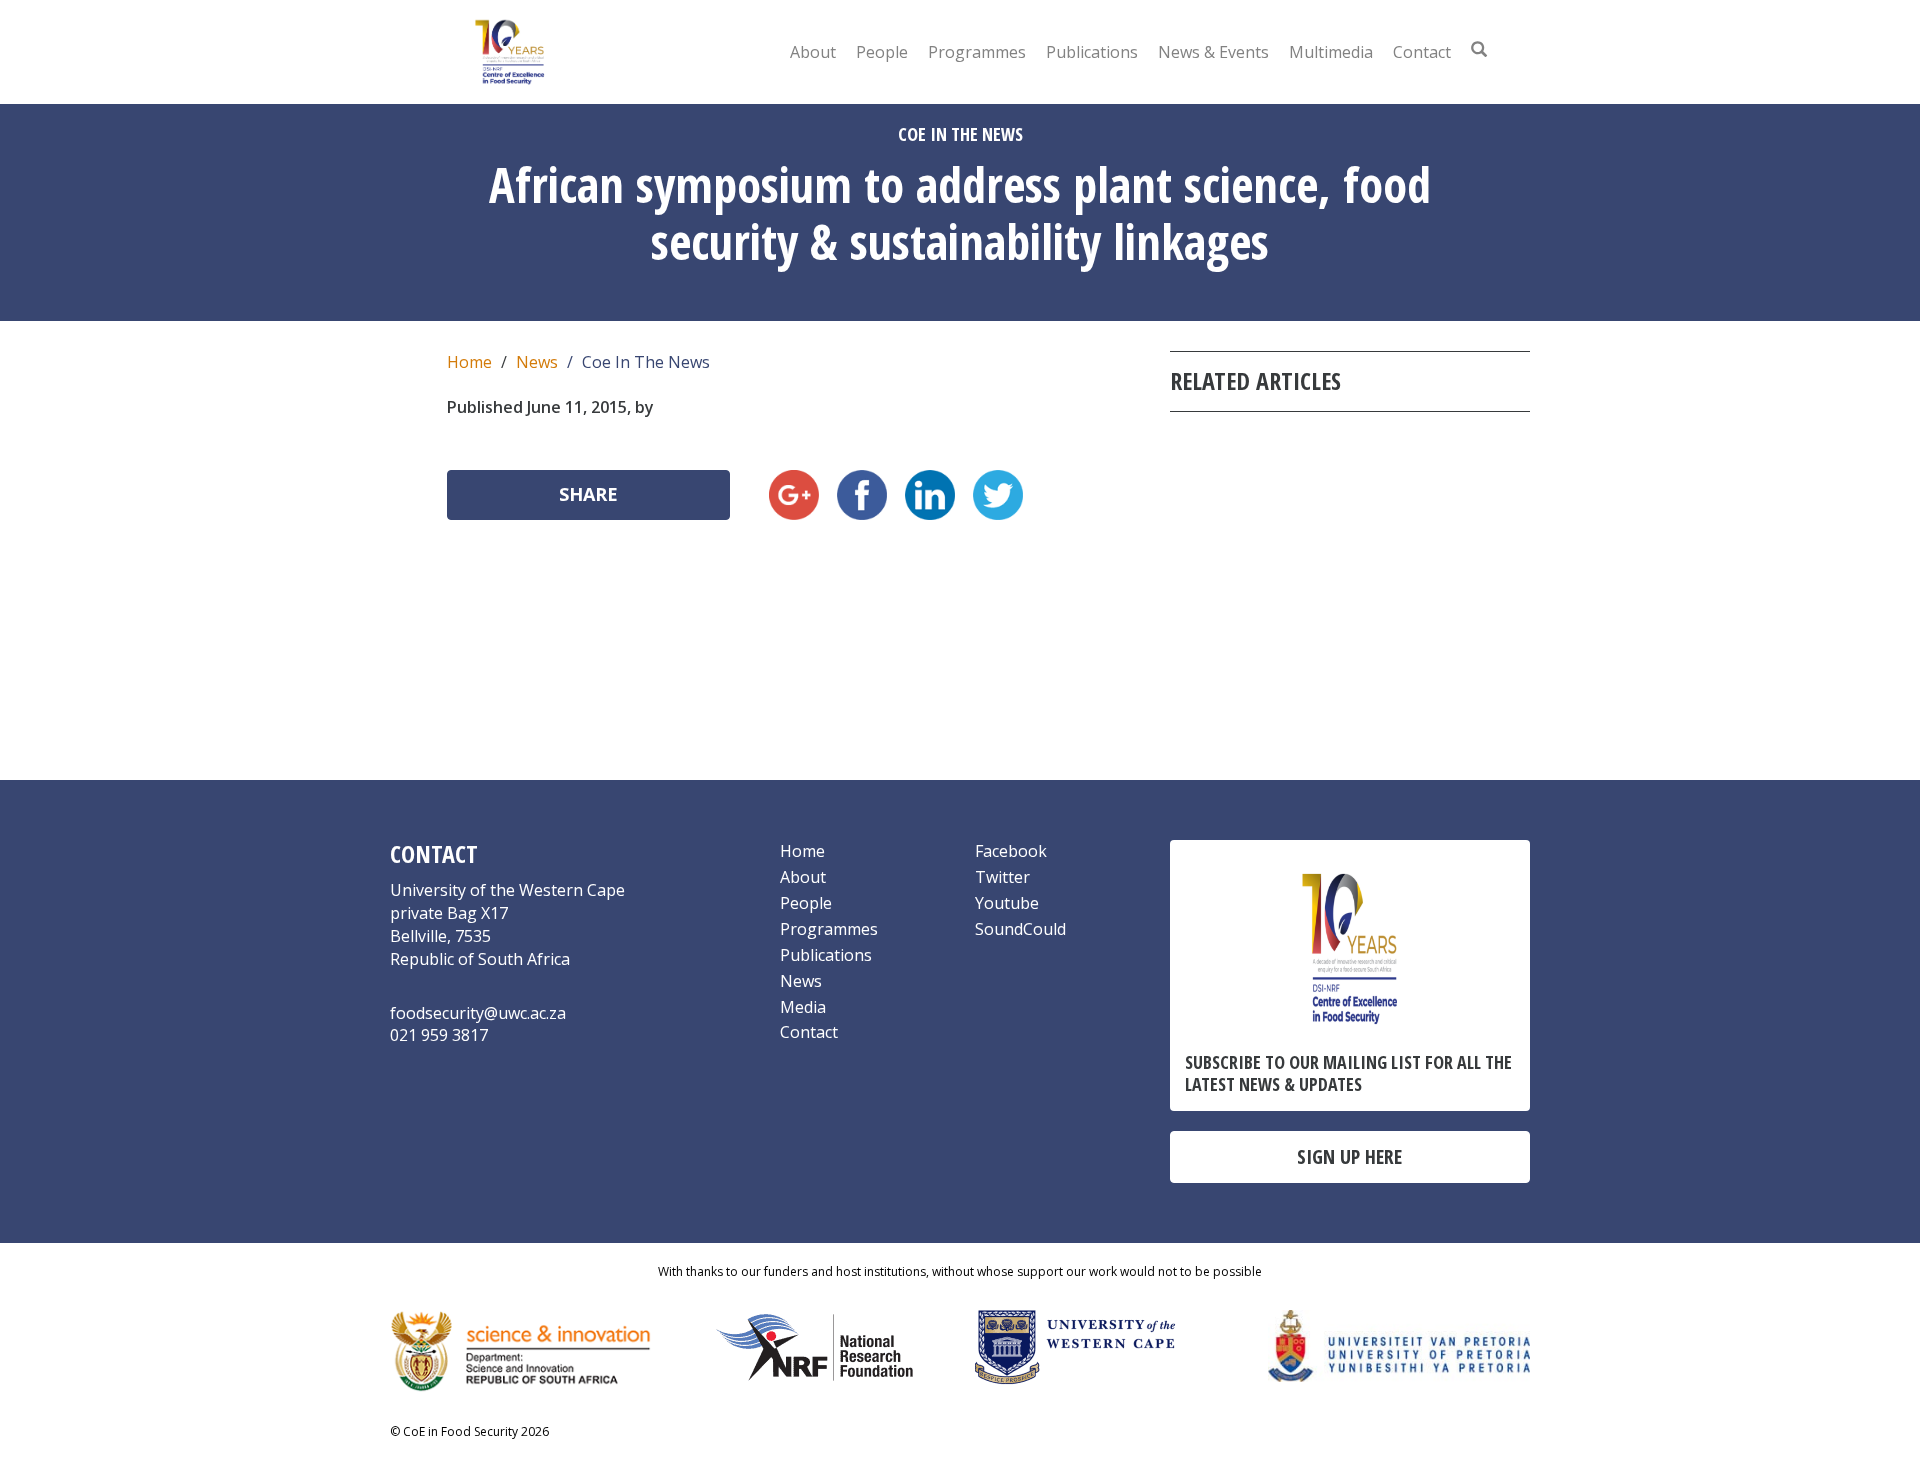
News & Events (1213, 52)
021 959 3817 (439, 1035)
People (882, 52)
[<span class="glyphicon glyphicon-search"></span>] (1479, 49)
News (537, 362)
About (813, 52)
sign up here (1349, 1156)
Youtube (1007, 903)
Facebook (1011, 851)
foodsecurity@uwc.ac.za (478, 1013)
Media (803, 1007)
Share (588, 494)
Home (469, 362)
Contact (1422, 52)
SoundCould (1020, 929)
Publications (1092, 52)
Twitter (1002, 877)
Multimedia (1331, 52)
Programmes (977, 52)
